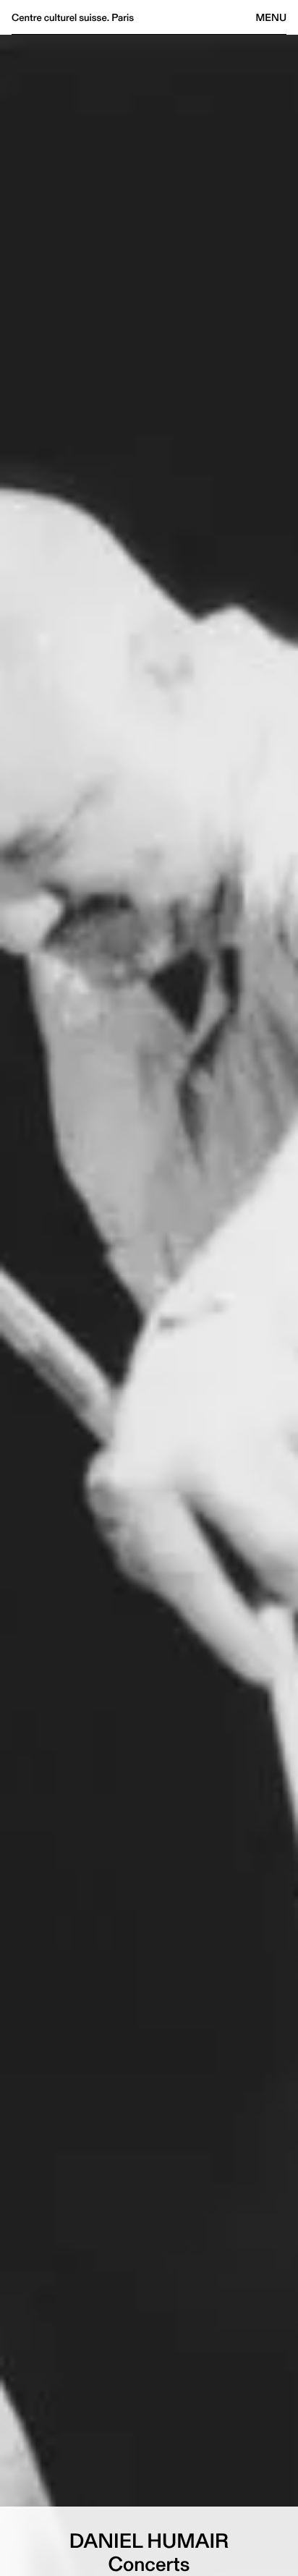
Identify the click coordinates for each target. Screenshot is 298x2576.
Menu (271, 17)
